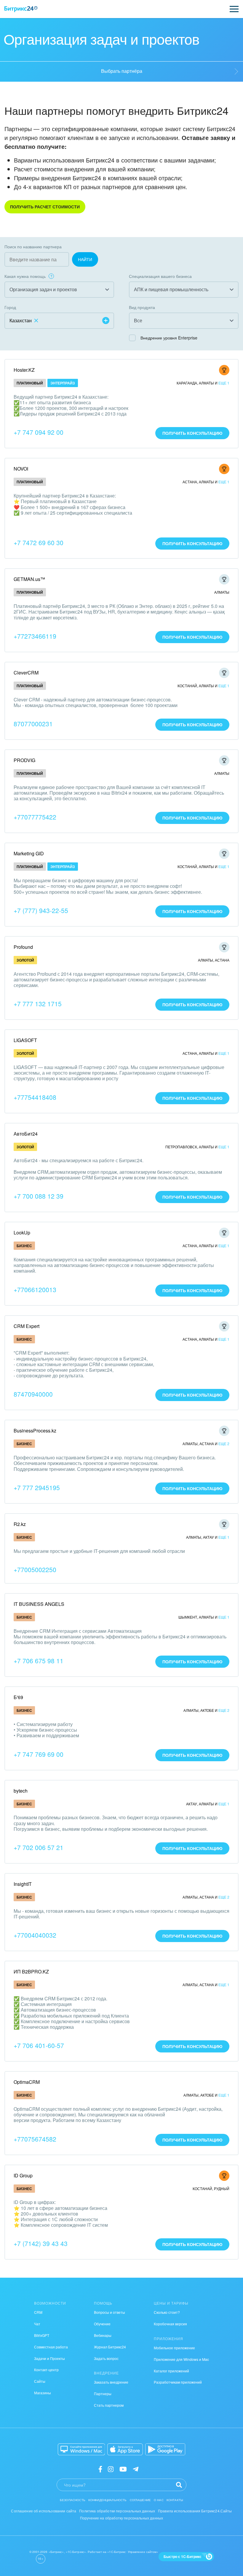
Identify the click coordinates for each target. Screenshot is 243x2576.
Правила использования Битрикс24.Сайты (195, 2511)
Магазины (43, 2393)
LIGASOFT (25, 1040)
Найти (85, 259)
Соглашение (140, 2500)
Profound (23, 947)
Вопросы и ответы (109, 2312)
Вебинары (103, 2335)
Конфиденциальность (108, 2500)
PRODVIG (24, 760)
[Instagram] (111, 2469)
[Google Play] (165, 2449)
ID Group (23, 2175)
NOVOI (21, 469)
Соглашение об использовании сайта (44, 2511)
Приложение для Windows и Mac (181, 2359)
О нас (159, 2500)
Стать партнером (109, 2405)
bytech (21, 1791)
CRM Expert (27, 1326)
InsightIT (23, 1884)
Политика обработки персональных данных (117, 2511)
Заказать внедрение (111, 2382)
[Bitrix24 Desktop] (81, 2449)
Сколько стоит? (167, 2312)
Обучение (102, 2324)
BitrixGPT (42, 2335)
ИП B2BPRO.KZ (31, 1972)
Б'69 (18, 1697)
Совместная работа (51, 2347)
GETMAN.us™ (29, 579)
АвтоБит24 (26, 1134)
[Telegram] (136, 2469)
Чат (37, 2324)
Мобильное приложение (174, 2348)
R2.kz (20, 1524)
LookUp (22, 1233)
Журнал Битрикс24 (110, 2347)
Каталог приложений (171, 2371)
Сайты (40, 2381)
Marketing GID (29, 853)
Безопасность (73, 2500)
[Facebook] (100, 2469)
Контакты (175, 2500)
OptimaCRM (27, 2082)
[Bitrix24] (21, 9)
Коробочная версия (170, 2324)
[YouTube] (123, 2469)
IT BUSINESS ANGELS (39, 1604)
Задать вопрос (106, 2358)
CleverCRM (26, 673)
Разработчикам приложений (178, 2382)
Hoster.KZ (24, 370)
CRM (38, 2312)
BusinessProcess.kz (35, 1431)
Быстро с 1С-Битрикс (183, 2556)
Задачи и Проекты (49, 2358)
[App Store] (125, 2449)
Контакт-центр (46, 2370)
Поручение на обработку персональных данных (121, 2518)
